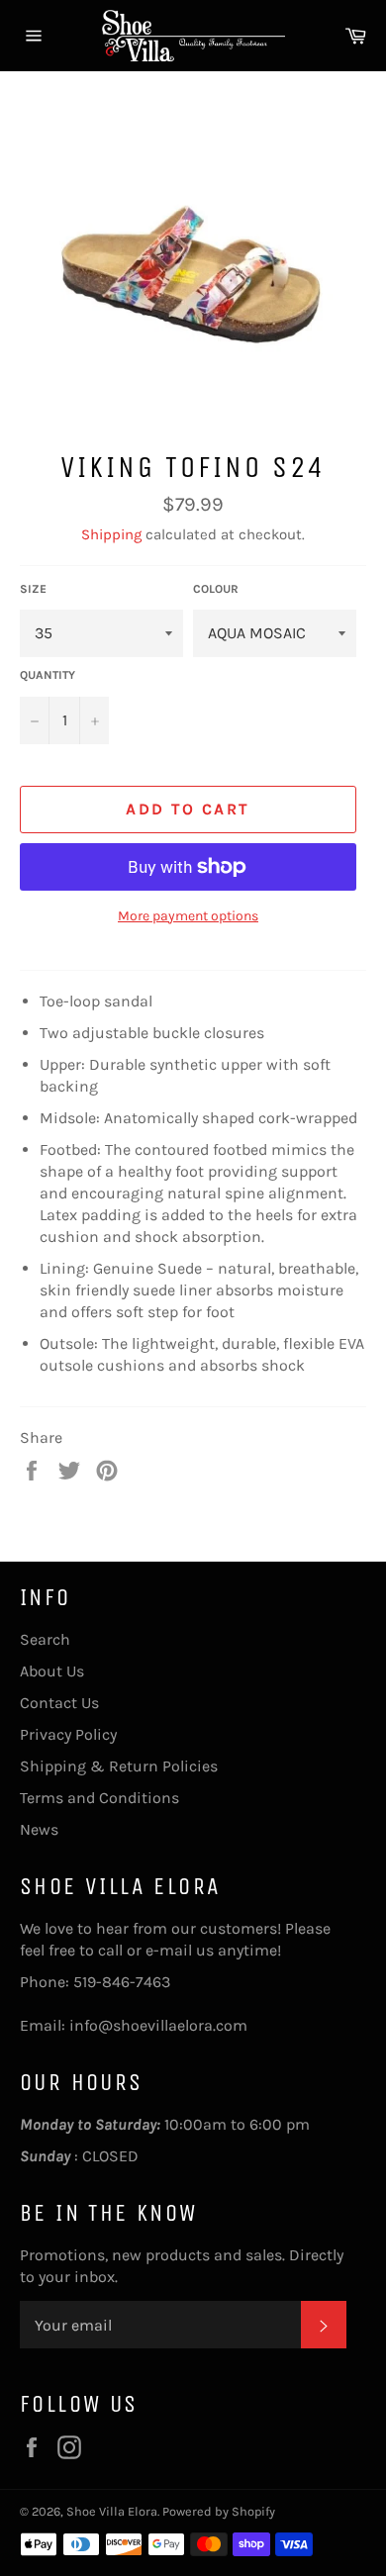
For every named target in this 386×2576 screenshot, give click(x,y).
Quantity (48, 675)
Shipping (111, 534)
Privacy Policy (68, 1734)
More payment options (188, 916)
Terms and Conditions (99, 1798)
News (39, 1829)
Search (45, 1639)
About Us (52, 1671)
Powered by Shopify (219, 2511)
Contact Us (59, 1703)
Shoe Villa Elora (112, 2511)
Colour (216, 589)
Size (33, 589)
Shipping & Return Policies (119, 1766)
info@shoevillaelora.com (158, 2025)
